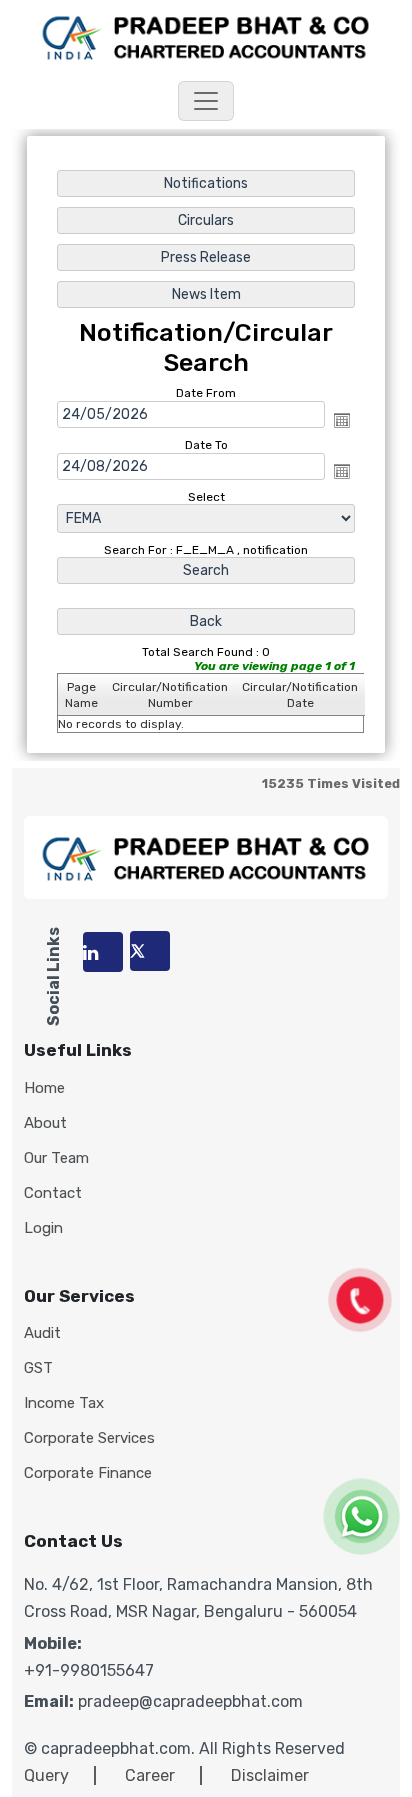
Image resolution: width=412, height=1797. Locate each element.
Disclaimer (270, 1775)
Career (150, 1775)
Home (44, 1088)
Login (43, 1228)
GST (38, 1368)
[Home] (206, 35)
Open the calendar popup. (342, 420)
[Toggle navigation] (206, 101)
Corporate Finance (88, 1473)
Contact (53, 1193)
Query (46, 1775)
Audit (42, 1333)
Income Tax (64, 1403)
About (45, 1123)
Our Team (56, 1158)
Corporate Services (89, 1438)
